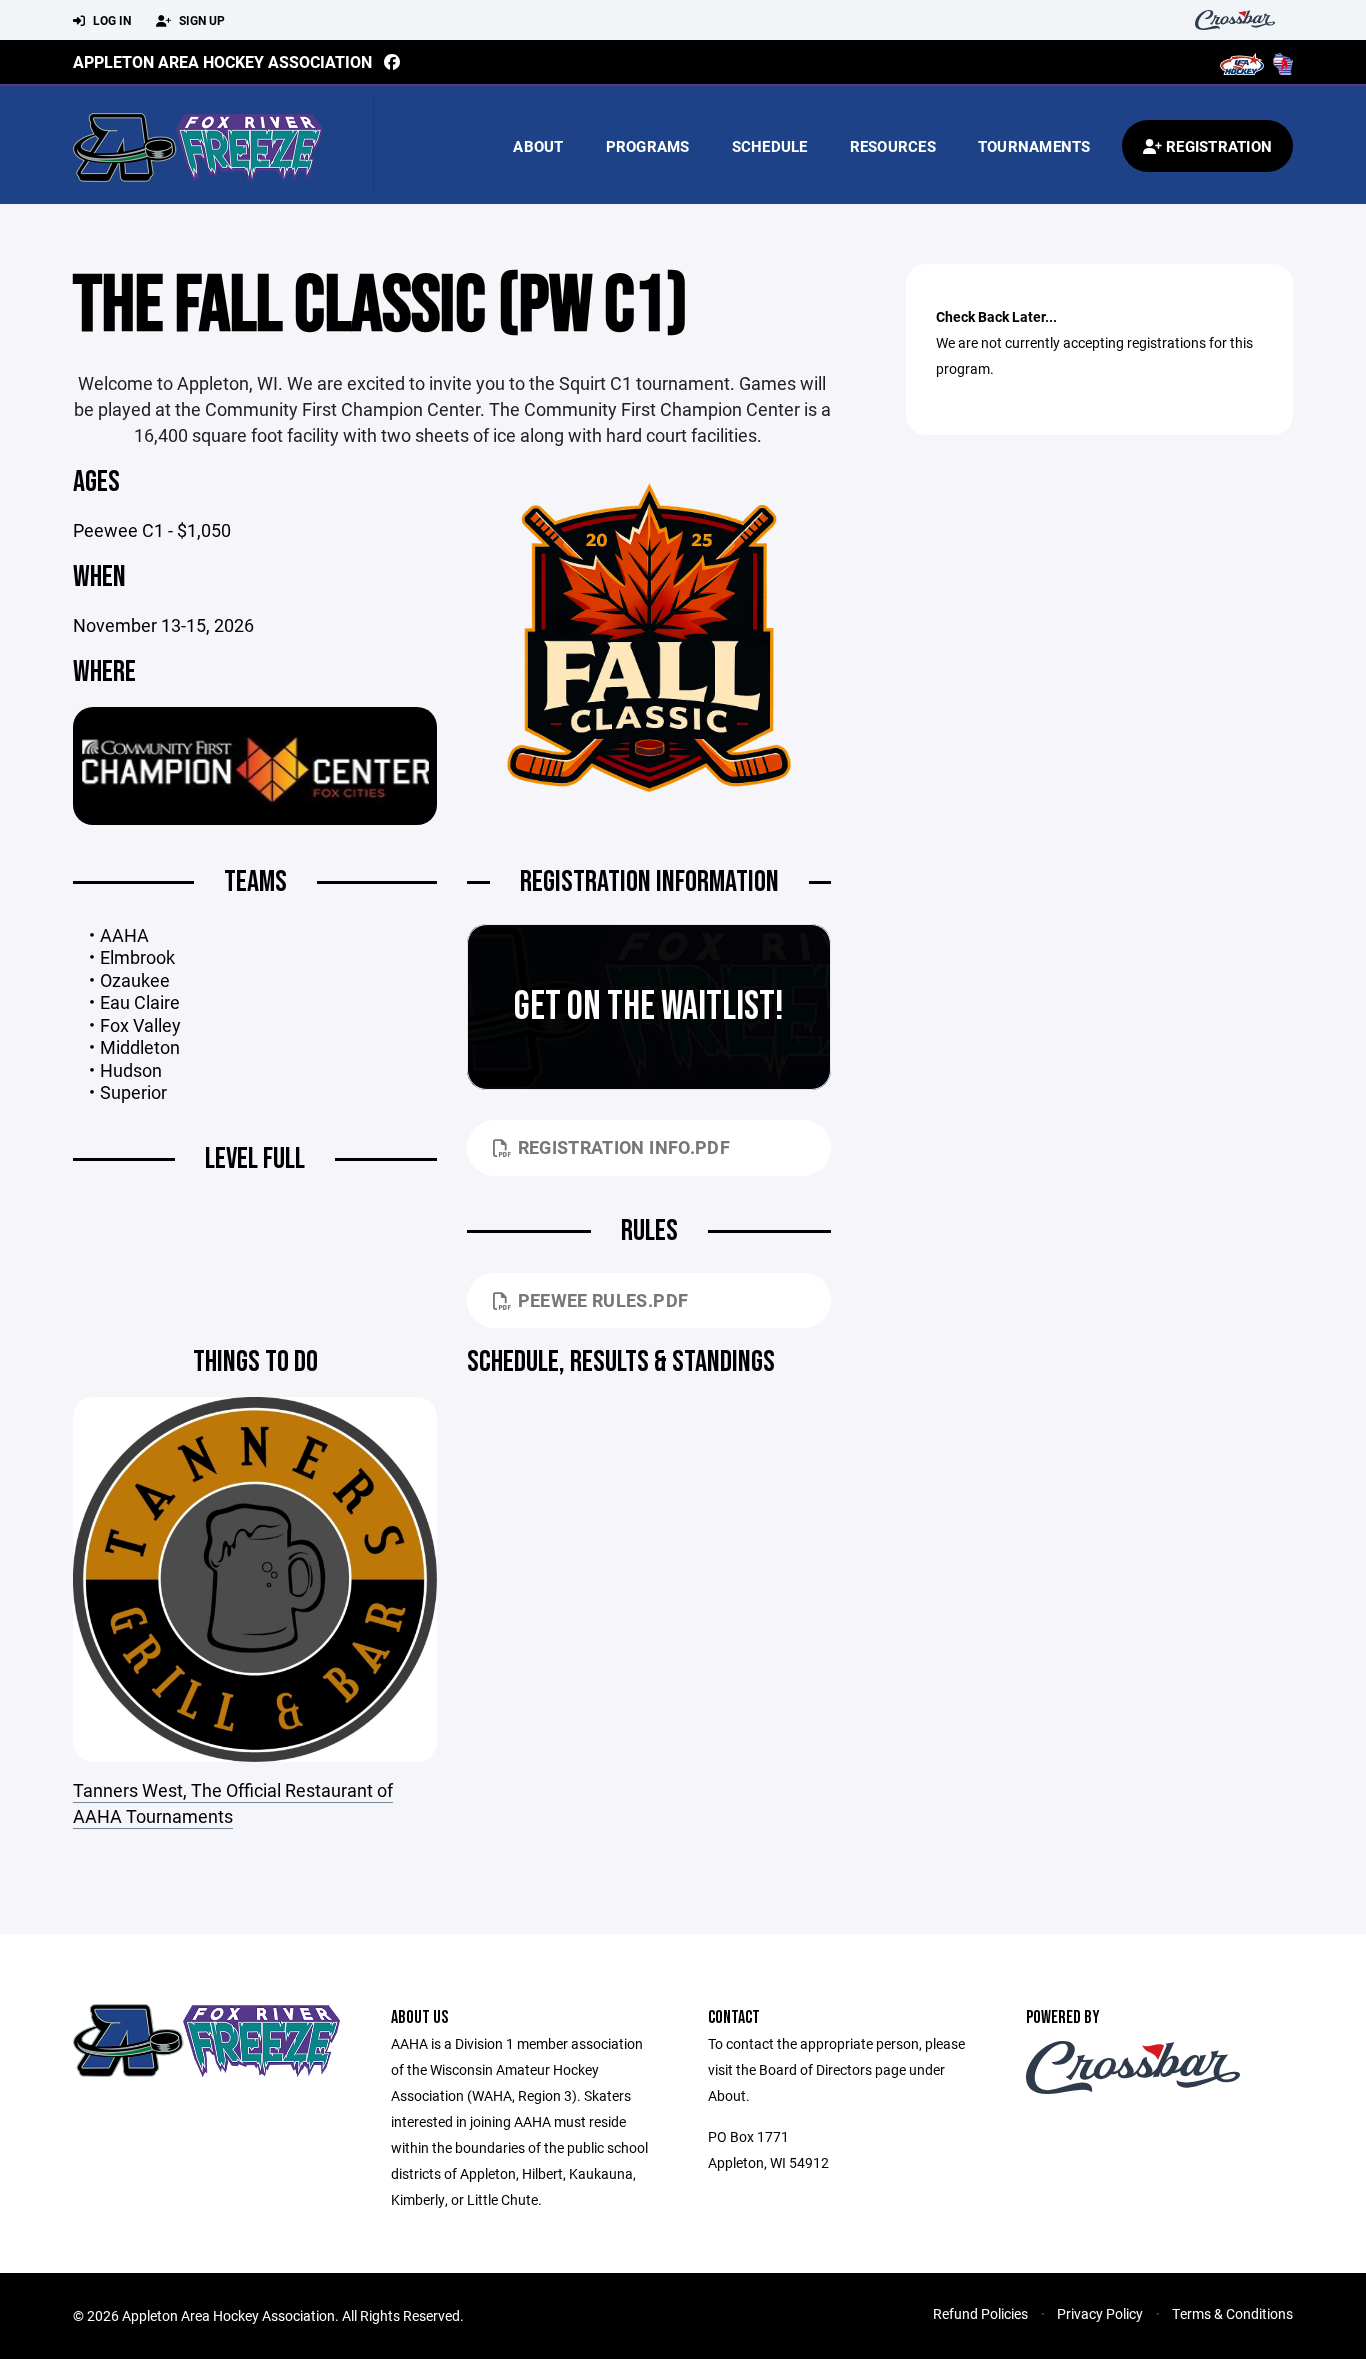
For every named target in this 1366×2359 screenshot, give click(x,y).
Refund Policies (980, 2313)
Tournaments (1034, 146)
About (538, 146)
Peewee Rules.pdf (603, 1300)
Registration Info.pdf (624, 1147)
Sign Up (200, 20)
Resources (893, 146)
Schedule (770, 146)
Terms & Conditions (1232, 2313)
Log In (110, 20)
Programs (648, 146)
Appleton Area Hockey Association (222, 61)
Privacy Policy (1100, 2313)
